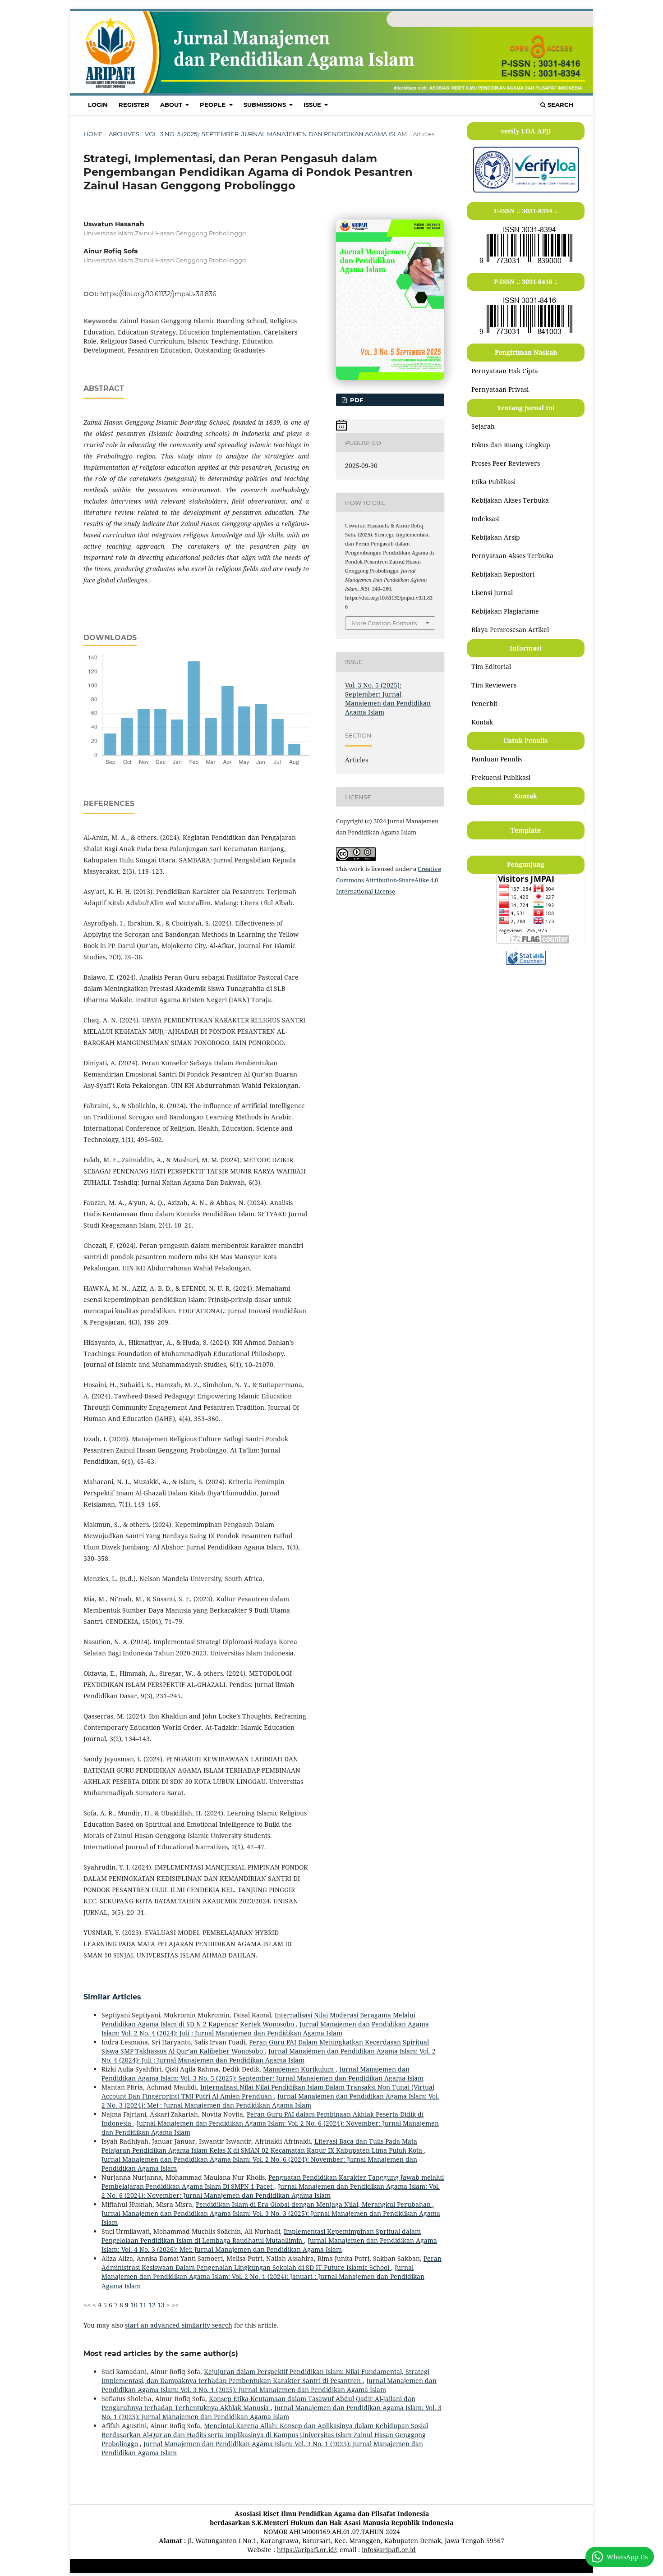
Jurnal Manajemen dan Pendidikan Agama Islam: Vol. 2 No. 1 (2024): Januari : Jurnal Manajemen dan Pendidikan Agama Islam (263, 2276)
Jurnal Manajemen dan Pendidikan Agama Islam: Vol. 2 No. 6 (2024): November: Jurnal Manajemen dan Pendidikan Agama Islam (271, 2191)
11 (143, 2305)
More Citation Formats (384, 623)
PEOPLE (214, 105)
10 (134, 2305)
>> (175, 2305)
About (172, 105)
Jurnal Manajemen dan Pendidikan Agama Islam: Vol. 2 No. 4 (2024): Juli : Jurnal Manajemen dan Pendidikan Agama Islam (265, 2028)
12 (152, 2305)
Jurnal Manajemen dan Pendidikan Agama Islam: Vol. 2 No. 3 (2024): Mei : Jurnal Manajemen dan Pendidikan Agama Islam (270, 2101)
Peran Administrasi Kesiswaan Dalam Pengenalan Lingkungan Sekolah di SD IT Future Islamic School (272, 2263)
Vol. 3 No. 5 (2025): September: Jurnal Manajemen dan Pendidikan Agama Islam (276, 134)
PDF (356, 400)
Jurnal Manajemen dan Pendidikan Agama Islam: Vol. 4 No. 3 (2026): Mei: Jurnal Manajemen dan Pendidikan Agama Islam (269, 2245)
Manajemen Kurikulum (299, 2069)
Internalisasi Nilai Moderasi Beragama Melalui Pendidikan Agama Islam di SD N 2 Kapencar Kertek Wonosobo (258, 2019)
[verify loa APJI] (526, 192)
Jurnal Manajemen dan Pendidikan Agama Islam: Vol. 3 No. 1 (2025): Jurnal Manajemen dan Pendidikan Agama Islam (269, 2385)
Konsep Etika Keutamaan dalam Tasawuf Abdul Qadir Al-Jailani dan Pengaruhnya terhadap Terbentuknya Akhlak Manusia (258, 2403)
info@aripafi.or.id (389, 2550)
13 (161, 2305)
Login (98, 105)
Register (134, 105)
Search (560, 105)
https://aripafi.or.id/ (306, 2550)
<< (87, 2305)
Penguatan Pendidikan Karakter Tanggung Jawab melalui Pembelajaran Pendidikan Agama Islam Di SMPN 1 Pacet (273, 2182)
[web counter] (526, 962)
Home (93, 134)
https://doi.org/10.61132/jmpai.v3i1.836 (158, 294)
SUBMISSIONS (266, 105)
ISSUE (313, 105)
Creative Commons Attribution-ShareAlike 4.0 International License (389, 880)
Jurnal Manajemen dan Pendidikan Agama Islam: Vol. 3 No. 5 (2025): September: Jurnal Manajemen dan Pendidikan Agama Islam (262, 2074)
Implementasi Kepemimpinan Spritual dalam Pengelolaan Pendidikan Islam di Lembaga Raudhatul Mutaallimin (261, 2236)
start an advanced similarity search (179, 2325)
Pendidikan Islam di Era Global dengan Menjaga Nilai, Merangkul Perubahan (314, 2204)
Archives (124, 134)
